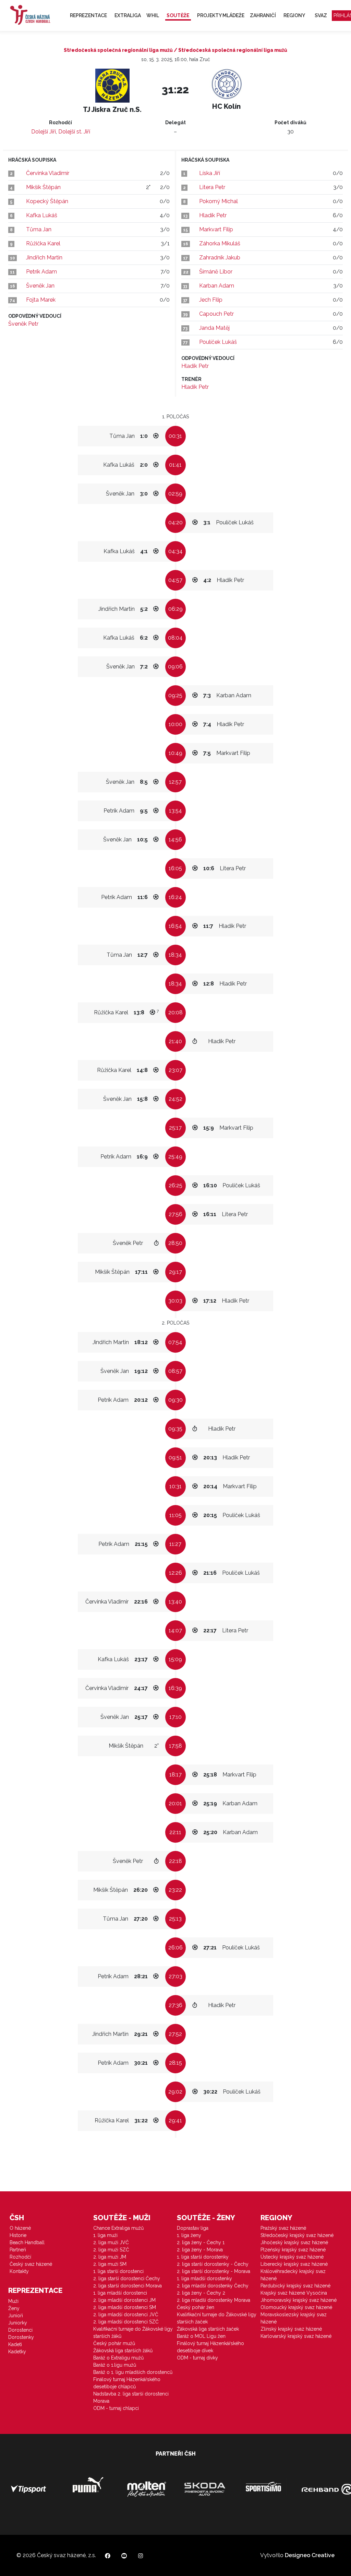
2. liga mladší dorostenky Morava (214, 2300)
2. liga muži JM (110, 2257)
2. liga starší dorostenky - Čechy (213, 2264)
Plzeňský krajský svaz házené (293, 2250)
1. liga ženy (189, 2235)
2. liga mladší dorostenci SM (125, 2307)
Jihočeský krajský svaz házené (294, 2242)
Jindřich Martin (44, 258)
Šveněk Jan (40, 286)
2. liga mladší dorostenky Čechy (213, 2286)
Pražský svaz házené (283, 2228)
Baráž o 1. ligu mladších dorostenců (133, 2372)
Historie (18, 2235)
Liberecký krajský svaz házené (294, 2264)
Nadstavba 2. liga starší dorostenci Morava (131, 2397)
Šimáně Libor (216, 272)
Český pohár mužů (114, 2343)
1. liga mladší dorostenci (120, 2293)
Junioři (16, 2316)
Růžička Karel (43, 243)
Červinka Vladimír (48, 173)
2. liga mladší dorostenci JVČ (126, 2315)
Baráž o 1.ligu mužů (115, 2365)
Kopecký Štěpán (47, 201)
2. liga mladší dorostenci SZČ (126, 2322)
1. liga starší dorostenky (203, 2257)
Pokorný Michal (219, 201)
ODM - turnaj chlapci (116, 2408)
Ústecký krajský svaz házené (292, 2257)
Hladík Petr (213, 215)
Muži (13, 2301)
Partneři (18, 2250)
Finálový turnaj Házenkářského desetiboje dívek (210, 2347)
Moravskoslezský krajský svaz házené (294, 2318)
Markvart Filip (216, 229)
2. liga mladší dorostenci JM (124, 2300)
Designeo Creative (310, 2555)
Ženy (14, 2308)
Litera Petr (212, 187)
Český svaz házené (31, 2264)
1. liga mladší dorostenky (204, 2278)
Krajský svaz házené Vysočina (294, 2293)
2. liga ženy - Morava (200, 2250)
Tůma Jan (39, 229)
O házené (20, 2228)
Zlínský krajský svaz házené (291, 2329)
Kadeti (15, 2344)
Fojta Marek (41, 300)
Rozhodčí (20, 2257)
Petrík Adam (41, 272)
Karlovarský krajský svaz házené (296, 2336)
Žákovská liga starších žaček (208, 2329)
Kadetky (17, 2352)
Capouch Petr (216, 314)
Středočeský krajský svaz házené (297, 2235)
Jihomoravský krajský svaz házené (299, 2300)
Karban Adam (217, 286)
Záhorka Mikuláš (220, 243)
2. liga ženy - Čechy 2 (201, 2293)
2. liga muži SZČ (111, 2250)
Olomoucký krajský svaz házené (296, 2307)
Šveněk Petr (23, 324)
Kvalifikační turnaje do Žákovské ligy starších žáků (133, 2333)
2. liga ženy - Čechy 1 (201, 2242)
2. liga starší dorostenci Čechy (127, 2278)
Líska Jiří (210, 173)
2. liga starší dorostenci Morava (128, 2286)
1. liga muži (105, 2235)
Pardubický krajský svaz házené (295, 2286)
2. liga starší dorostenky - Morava (214, 2271)
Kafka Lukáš (42, 215)
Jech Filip (211, 300)
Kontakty (19, 2271)
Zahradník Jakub (220, 258)
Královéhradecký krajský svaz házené (293, 2275)
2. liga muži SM (110, 2264)
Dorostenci (20, 2330)
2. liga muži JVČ (111, 2242)
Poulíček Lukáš (218, 342)
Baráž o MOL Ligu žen (201, 2336)
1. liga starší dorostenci (118, 2271)
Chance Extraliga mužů (118, 2228)
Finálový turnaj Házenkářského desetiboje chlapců (127, 2383)
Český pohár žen (196, 2307)
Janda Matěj (214, 328)
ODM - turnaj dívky (197, 2358)
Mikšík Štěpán (43, 187)
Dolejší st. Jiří (74, 132)
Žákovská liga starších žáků (123, 2351)
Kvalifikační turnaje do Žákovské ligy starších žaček (217, 2318)
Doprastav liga (193, 2228)
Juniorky (18, 2323)
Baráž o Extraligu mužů (118, 2358)
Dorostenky (21, 2337)
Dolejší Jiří (44, 132)
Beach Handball (27, 2242)
